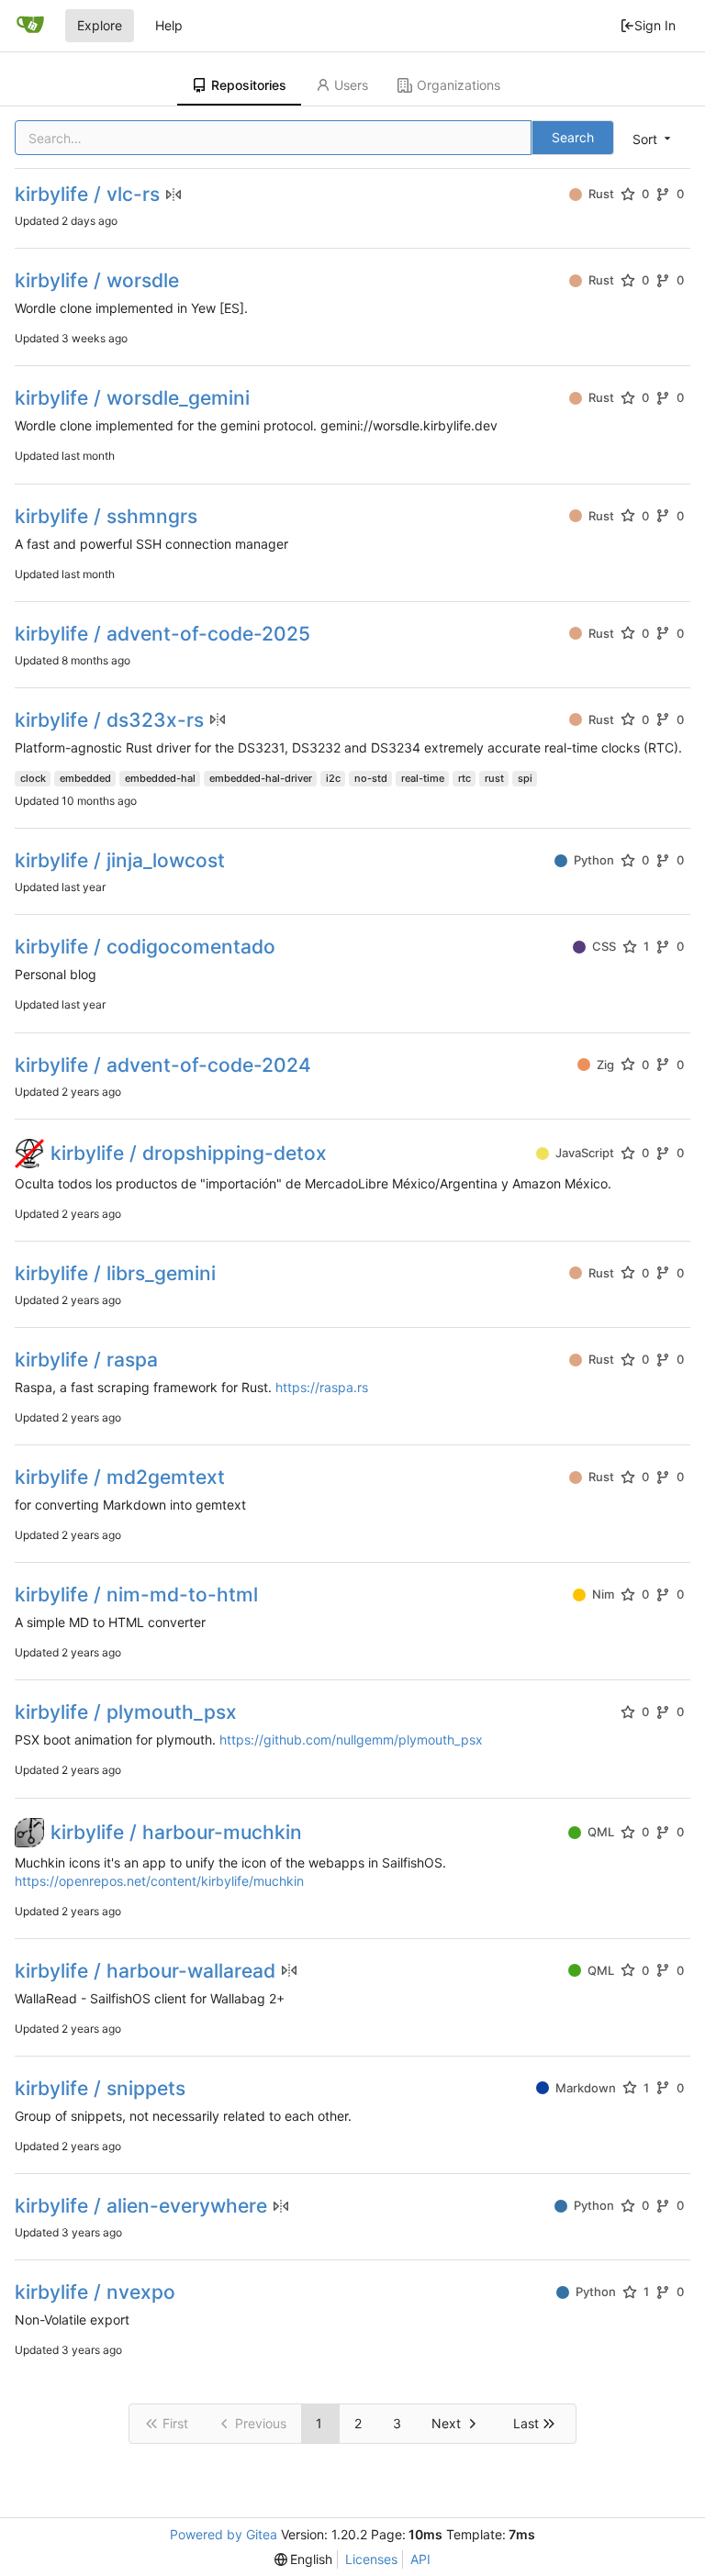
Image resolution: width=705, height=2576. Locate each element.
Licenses (371, 2559)
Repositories (249, 85)
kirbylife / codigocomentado (145, 947)
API (420, 2559)
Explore (100, 25)
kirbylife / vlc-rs (87, 194)
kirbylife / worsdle (97, 280)
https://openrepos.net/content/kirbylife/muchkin (159, 1881)
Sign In (655, 25)
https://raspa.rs (322, 1387)
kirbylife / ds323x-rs (109, 720)
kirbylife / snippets (100, 2088)
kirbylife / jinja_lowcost (120, 860)
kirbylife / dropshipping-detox (189, 1153)
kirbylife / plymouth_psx (126, 1712)
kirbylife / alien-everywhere (141, 2206)
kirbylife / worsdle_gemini (132, 398)
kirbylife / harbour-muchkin (176, 1832)
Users (351, 85)
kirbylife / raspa (86, 1360)
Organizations (459, 85)
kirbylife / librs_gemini (115, 1273)
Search (573, 137)
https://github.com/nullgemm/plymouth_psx (351, 1740)
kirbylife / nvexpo (95, 2292)
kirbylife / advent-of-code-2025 (162, 634)
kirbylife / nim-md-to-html (136, 1595)
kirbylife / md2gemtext (120, 1477)
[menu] (653, 139)
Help (169, 25)
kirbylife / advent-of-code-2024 (163, 1065)
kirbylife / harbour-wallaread (145, 1971)
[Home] (30, 26)
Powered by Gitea (224, 2534)
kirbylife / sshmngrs (106, 516)
